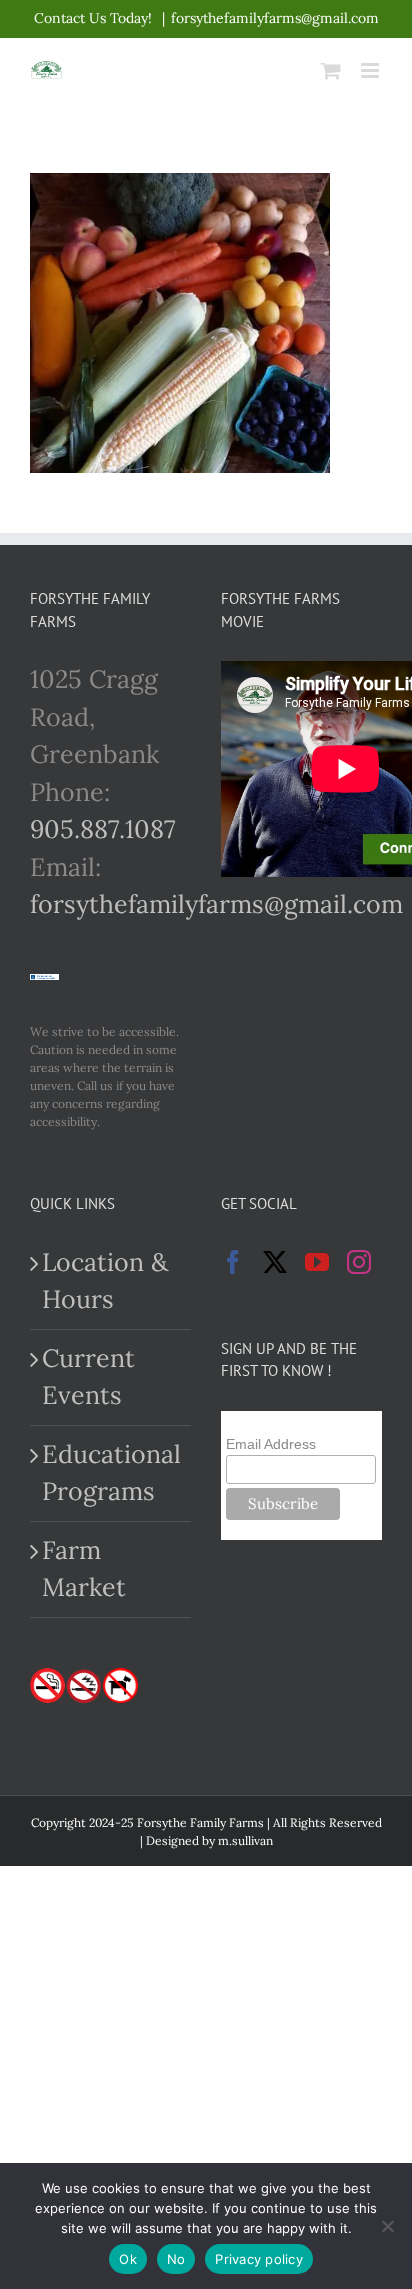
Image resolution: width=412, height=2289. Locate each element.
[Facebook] (233, 1262)
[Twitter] (275, 1262)
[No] (387, 2226)
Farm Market (84, 1569)
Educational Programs (111, 1473)
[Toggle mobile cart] (331, 70)
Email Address (271, 1444)
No (176, 2259)
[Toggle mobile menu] (371, 70)
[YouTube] (317, 1262)
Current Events (88, 1377)
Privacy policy (259, 2259)
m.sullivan (245, 1840)
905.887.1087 (103, 829)
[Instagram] (359, 1262)
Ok (128, 2259)
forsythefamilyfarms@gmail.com (275, 18)
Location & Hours (105, 1281)
